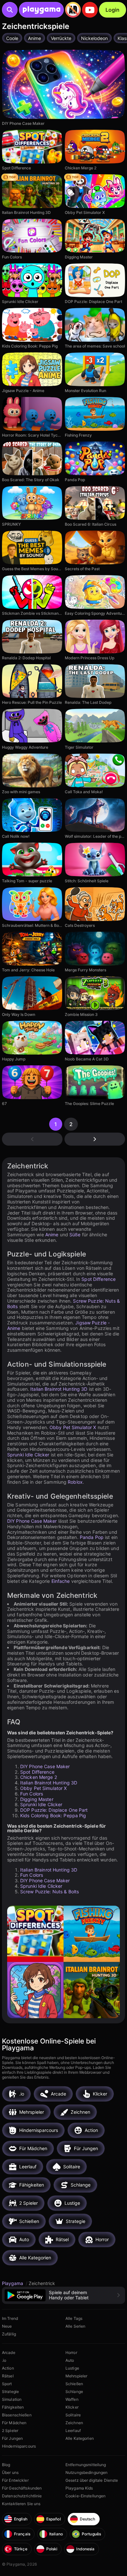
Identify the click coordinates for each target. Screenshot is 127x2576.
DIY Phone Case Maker (32, 1521)
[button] (63, 2295)
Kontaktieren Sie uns (21, 2504)
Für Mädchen (14, 2423)
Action (8, 2368)
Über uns (10, 2472)
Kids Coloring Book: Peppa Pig (53, 1815)
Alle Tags (74, 2318)
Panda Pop (92, 1537)
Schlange (74, 2392)
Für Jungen (12, 2438)
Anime (52, 1235)
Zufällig (9, 2334)
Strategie (10, 2392)
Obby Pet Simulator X (73, 1427)
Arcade (9, 2353)
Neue (7, 2326)
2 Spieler (10, 2431)
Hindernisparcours (19, 2446)
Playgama (13, 2283)
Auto (70, 2360)
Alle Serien (75, 2326)
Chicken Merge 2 (39, 1777)
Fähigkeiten (13, 2407)
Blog (6, 2465)
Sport (7, 2384)
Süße (75, 1235)
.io (4, 2360)
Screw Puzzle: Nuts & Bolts (49, 1892)
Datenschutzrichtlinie (22, 2496)
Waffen (72, 2399)
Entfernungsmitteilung (86, 2465)
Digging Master (37, 1799)
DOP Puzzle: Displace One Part (54, 1810)
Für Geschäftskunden (22, 2488)
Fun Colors (32, 1794)
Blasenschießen (17, 2415)
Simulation (12, 2399)
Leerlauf (73, 2431)
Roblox (75, 1482)
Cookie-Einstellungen (85, 2496)
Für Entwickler (15, 2480)
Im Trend (10, 2318)
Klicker (72, 2407)
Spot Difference (99, 1279)
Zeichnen (74, 2423)
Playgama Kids (79, 2488)
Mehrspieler (76, 2376)
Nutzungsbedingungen (86, 2472)
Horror (71, 2353)
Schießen (74, 2384)
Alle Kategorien (80, 2438)
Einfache (61, 1581)
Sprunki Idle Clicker (28, 1455)
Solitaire (73, 2415)
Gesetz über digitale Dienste (92, 2480)
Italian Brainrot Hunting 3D (59, 1389)
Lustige (72, 2368)
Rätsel (8, 2376)
